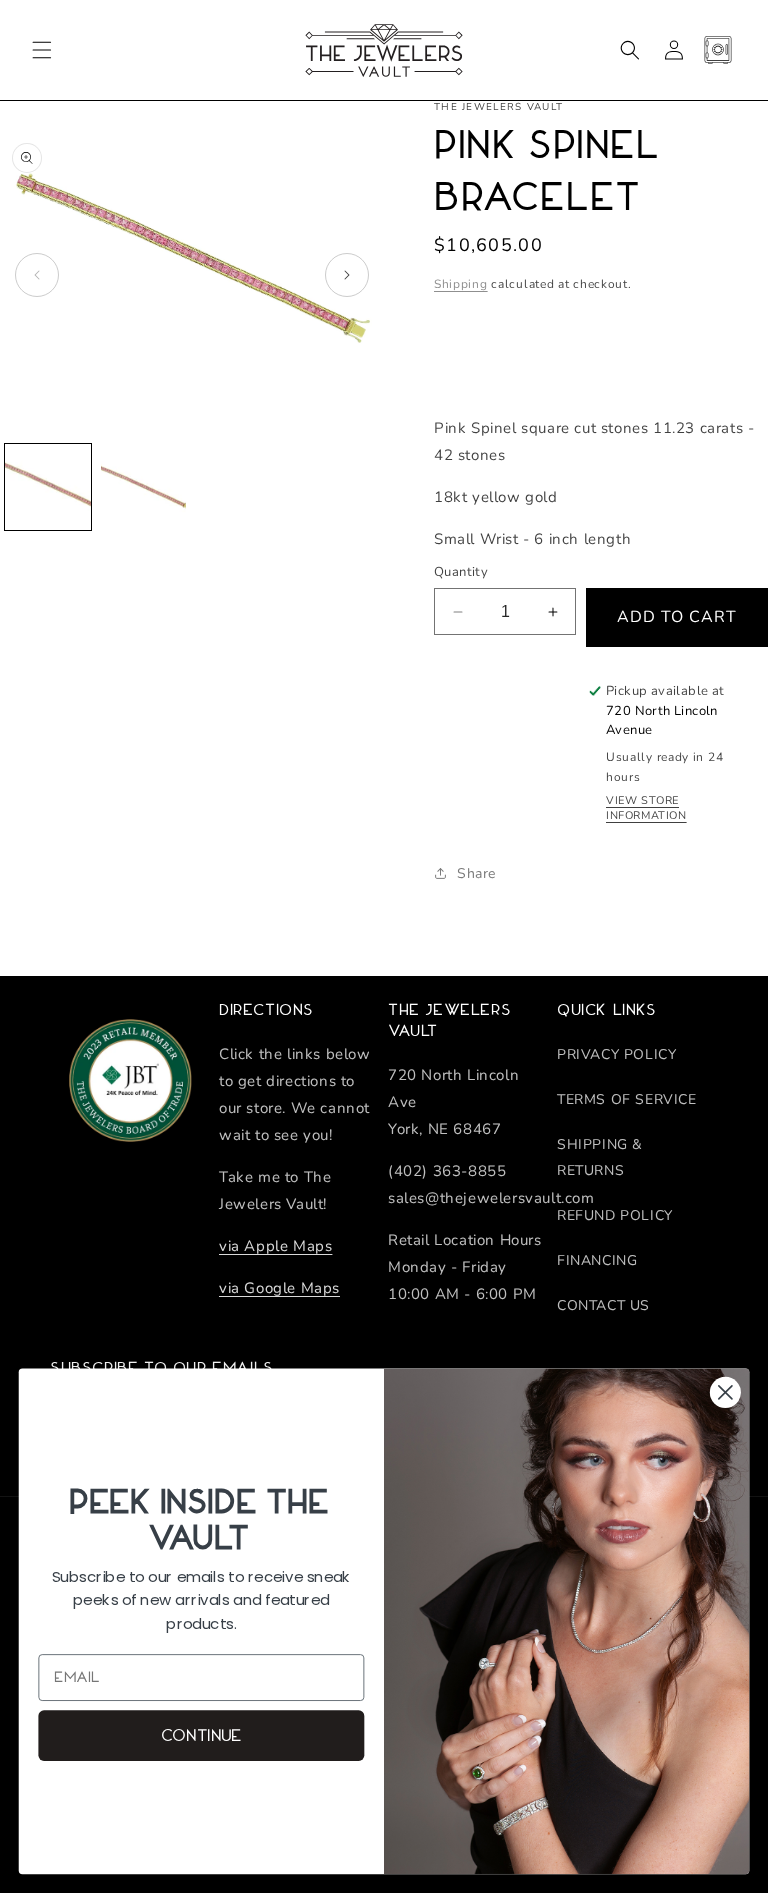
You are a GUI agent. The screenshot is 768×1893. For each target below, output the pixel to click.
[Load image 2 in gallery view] (144, 487)
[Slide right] (347, 275)
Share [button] (476, 873)
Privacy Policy (616, 1054)
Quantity (461, 572)
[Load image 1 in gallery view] (48, 487)
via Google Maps (279, 1288)
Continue (201, 1735)
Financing (597, 1260)
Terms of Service (627, 1099)
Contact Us (603, 1305)
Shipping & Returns (600, 1157)
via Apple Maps (275, 1246)
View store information (646, 808)
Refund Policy (615, 1215)
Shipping (461, 284)
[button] (42, 50)
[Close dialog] (725, 1392)
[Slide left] (37, 275)
